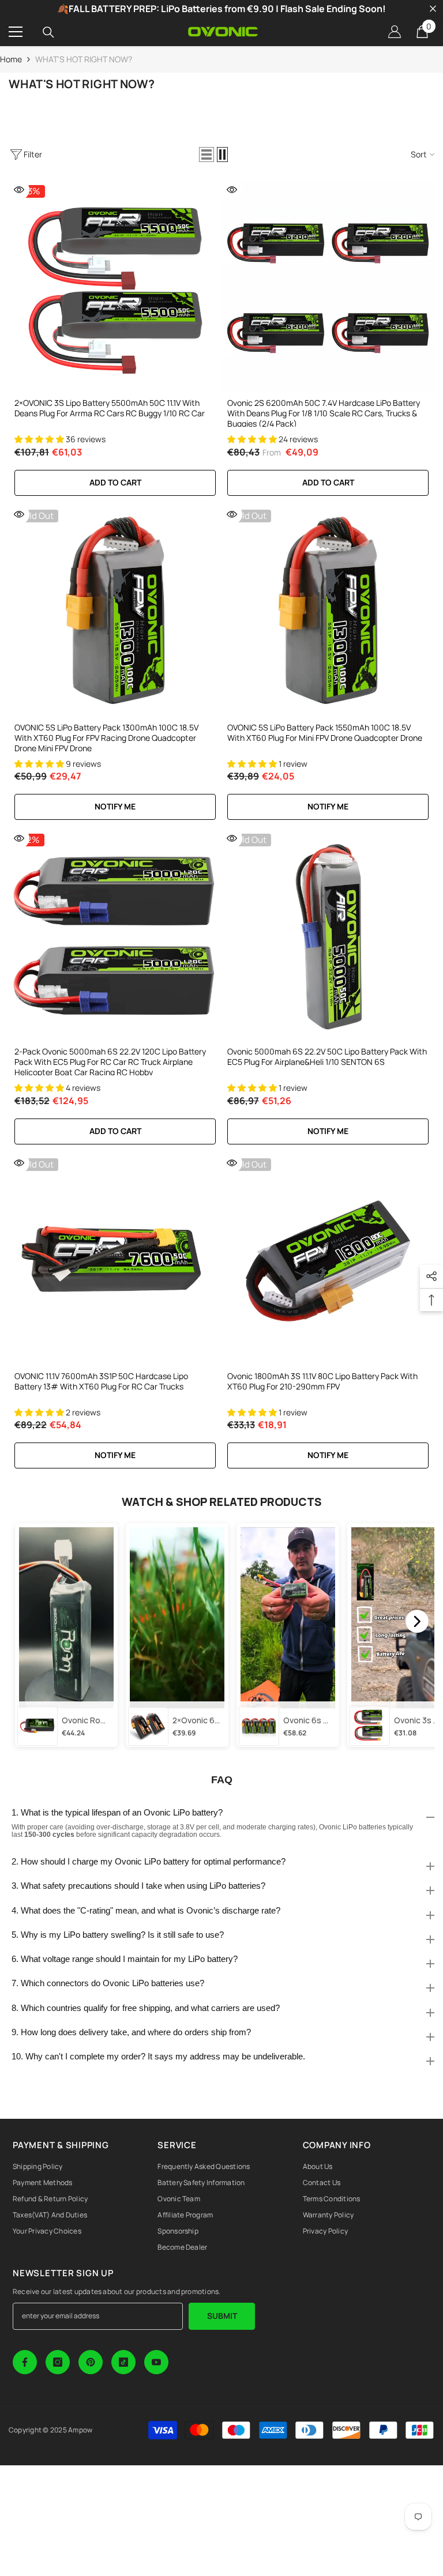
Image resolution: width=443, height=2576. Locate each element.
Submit (222, 2316)
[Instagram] (58, 2362)
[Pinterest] (91, 2362)
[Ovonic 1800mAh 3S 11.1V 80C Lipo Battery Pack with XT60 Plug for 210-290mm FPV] (328, 1259)
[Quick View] (19, 190)
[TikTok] (123, 2362)
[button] (207, 155)
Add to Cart (328, 482)
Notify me (115, 806)
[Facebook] (25, 2362)
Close (433, 9)
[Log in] (395, 32)
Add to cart (115, 482)
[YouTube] (156, 2362)
